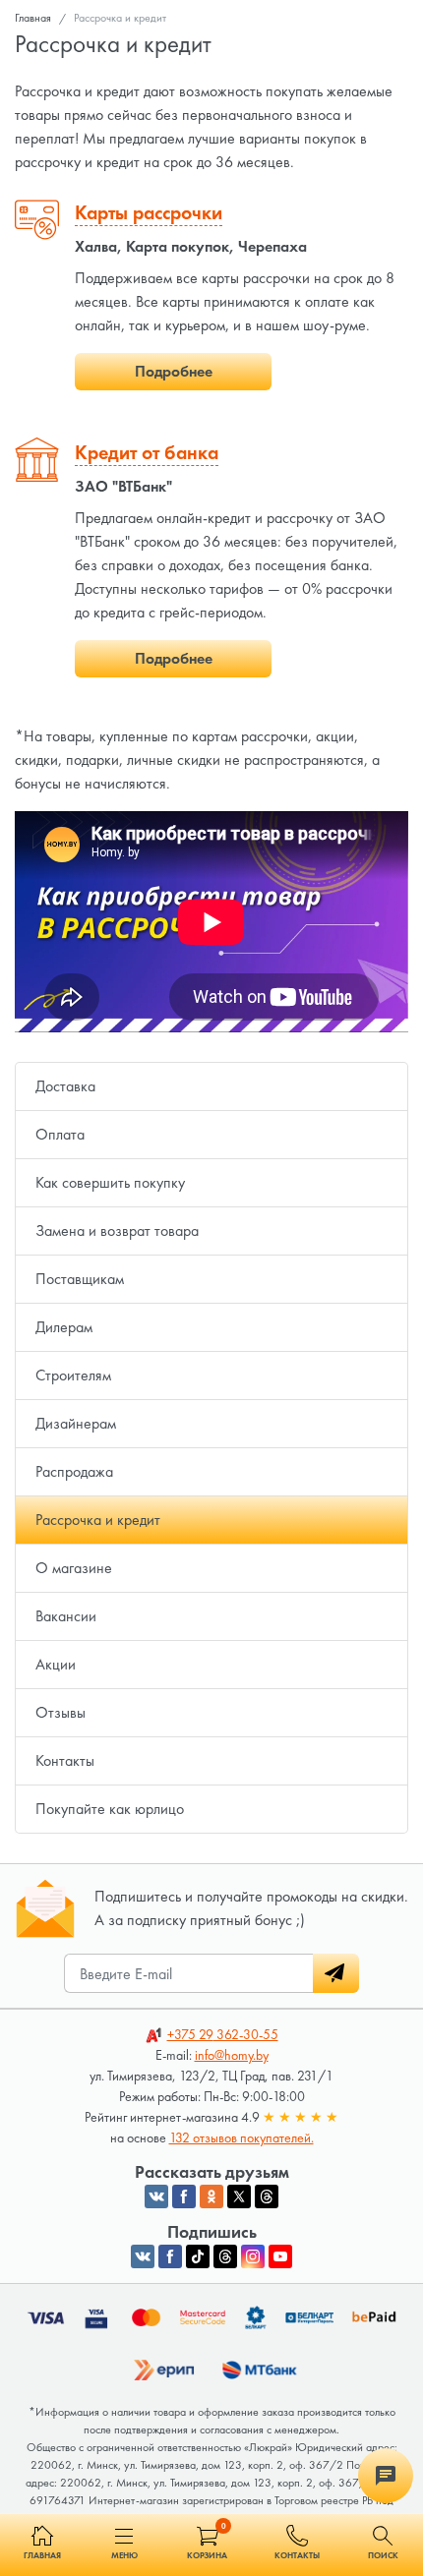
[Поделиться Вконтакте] (156, 2196)
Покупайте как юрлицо (110, 1809)
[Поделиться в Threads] (267, 2196)
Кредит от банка (147, 452)
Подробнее (174, 371)
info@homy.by (232, 2055)
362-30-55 (223, 2034)
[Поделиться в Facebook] (184, 2196)
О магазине (74, 1568)
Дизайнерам (76, 1423)
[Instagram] (253, 2256)
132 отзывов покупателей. (242, 2137)
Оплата (60, 1134)
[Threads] (225, 2256)
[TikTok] (198, 2256)
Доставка (65, 1086)
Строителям (73, 1375)
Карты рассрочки (149, 212)
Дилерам (64, 1327)
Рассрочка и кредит (98, 1520)
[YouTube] (280, 2256)
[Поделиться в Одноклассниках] (211, 2196)
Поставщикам (80, 1279)
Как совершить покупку (110, 1182)
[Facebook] (170, 2256)
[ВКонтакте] (143, 2256)
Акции (56, 1664)
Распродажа (74, 1471)
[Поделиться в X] (239, 2196)
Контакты (65, 1760)
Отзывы (60, 1712)
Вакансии (66, 1616)
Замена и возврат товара (117, 1230)
